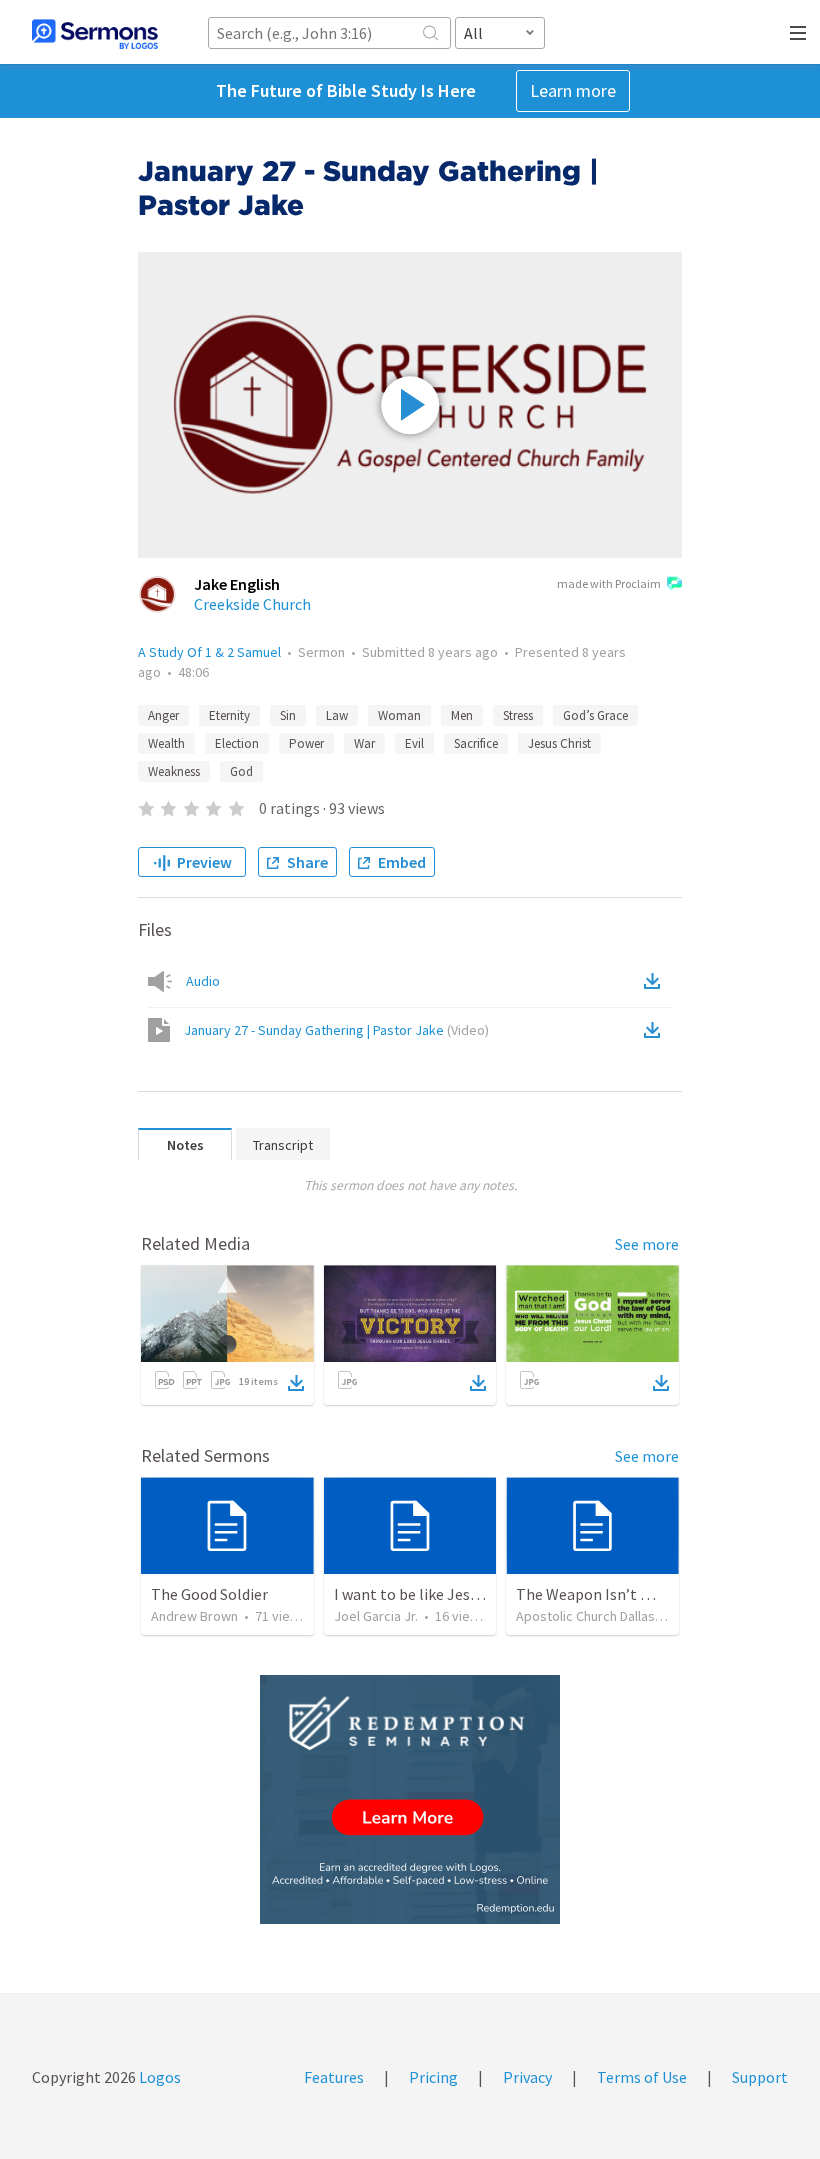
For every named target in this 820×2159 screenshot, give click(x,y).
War (364, 743)
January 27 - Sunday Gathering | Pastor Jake (336, 1030)
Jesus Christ (559, 743)
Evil (414, 743)
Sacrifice (476, 743)
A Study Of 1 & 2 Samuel (209, 652)
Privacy (527, 2077)
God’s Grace (595, 715)
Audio (203, 981)
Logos (158, 2077)
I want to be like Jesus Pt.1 (425, 1594)
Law (337, 715)
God (241, 771)
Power (306, 743)
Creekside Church (252, 604)
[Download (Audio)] (656, 981)
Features (334, 2077)
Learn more (573, 90)
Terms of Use (642, 2077)
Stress (518, 715)
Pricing (433, 2077)
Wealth (166, 743)
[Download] (296, 1383)
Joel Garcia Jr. (376, 1616)
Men (462, 715)
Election (237, 743)
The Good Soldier (209, 1594)
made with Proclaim (609, 583)
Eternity (229, 715)
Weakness (174, 771)
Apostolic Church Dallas (585, 1616)
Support (760, 2077)
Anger (163, 715)
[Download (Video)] (656, 1030)
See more (647, 1244)
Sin (288, 715)
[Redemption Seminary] (410, 1799)
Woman (399, 715)
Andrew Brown (194, 1616)
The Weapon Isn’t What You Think (631, 1594)
